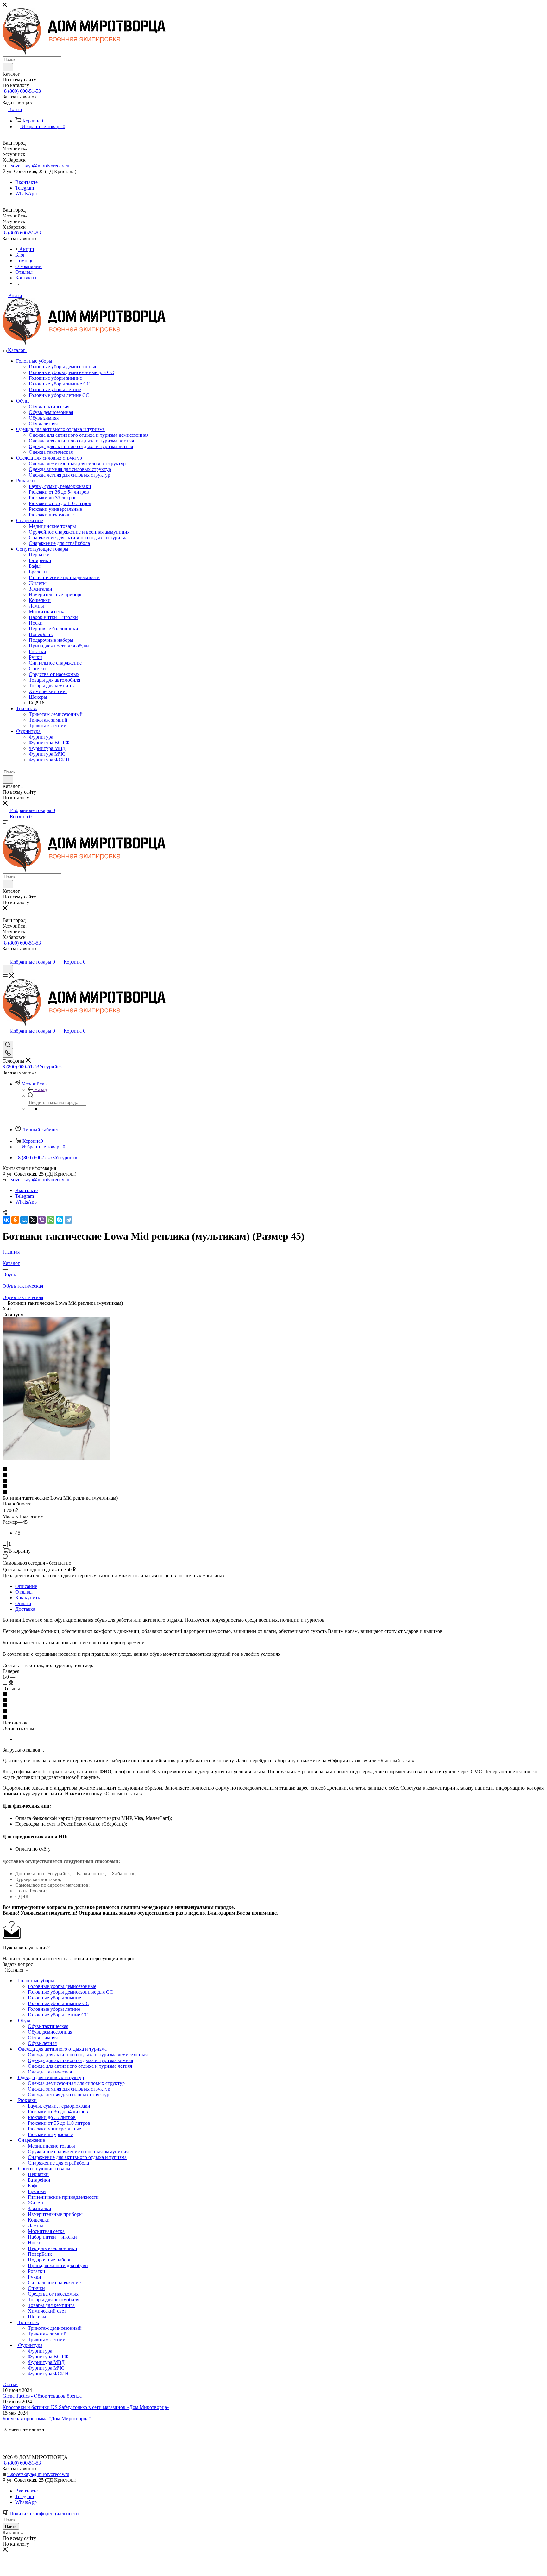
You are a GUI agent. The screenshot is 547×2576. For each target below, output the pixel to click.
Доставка (25, 1609)
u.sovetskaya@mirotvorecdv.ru (38, 166)
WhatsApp (26, 194)
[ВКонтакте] (6, 1220)
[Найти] (8, 67)
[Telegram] (68, 1220)
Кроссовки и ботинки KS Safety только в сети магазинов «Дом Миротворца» (86, 2407)
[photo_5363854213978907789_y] (56, 1458)
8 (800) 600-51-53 (22, 91)
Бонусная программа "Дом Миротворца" (47, 2419)
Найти (11, 2526)
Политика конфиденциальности (44, 2513)
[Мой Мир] (24, 1220)
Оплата (23, 1603)
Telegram (25, 188)
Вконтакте (26, 182)
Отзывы (24, 1592)
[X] (33, 1220)
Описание (26, 1586)
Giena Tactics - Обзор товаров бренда (42, 2396)
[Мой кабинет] (5, 956)
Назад (41, 1089)
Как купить (28, 1598)
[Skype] (60, 1220)
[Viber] (42, 1220)
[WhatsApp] (51, 1220)
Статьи (10, 2384)
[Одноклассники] (15, 1220)
